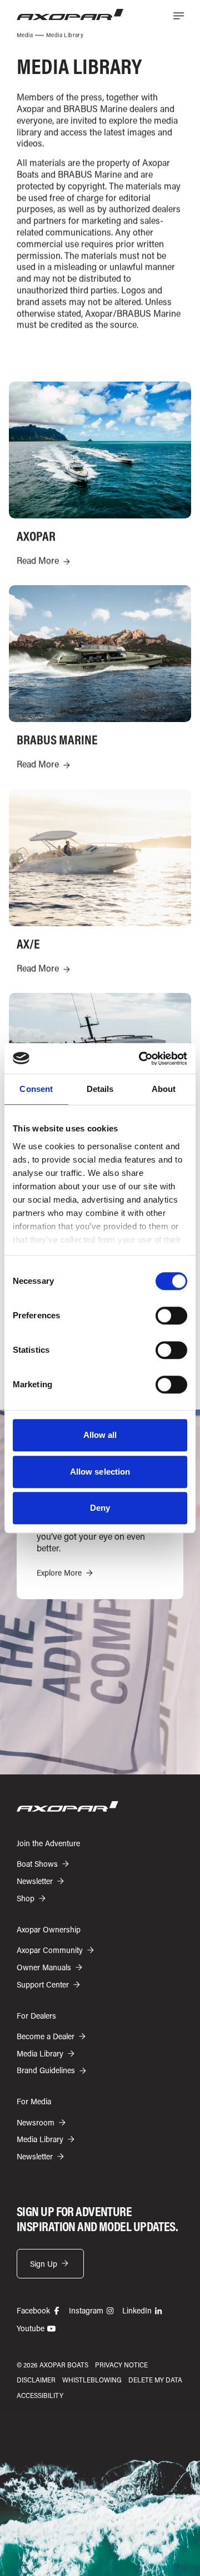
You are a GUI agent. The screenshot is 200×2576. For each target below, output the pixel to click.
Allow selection (100, 1472)
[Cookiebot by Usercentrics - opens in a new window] (141, 1059)
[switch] (171, 1316)
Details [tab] (100, 1089)
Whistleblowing (92, 2380)
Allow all (100, 1435)
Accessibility (40, 2395)
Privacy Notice (121, 2365)
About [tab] (164, 1089)
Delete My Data (155, 2380)
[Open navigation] (178, 16)
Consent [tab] (36, 1089)
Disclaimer (36, 2380)
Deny (100, 1508)
